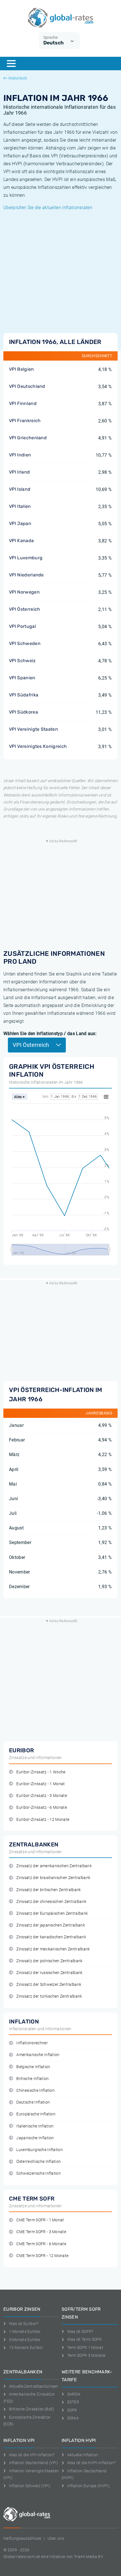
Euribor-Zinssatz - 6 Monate (42, 1807)
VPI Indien (20, 455)
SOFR (72, 2410)
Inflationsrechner (32, 2043)
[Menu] (11, 64)
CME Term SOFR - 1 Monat (40, 2220)
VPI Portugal (23, 626)
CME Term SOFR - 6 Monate (41, 2244)
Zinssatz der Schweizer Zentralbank (49, 1985)
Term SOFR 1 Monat (85, 2348)
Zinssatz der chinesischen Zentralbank (51, 1902)
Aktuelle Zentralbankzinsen (34, 2386)
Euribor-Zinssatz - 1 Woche (41, 1772)
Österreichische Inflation (39, 2162)
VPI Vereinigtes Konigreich (38, 746)
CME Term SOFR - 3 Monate (41, 2232)
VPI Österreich (24, 609)
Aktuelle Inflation (83, 2455)
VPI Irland (19, 472)
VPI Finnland (23, 403)
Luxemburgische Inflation (40, 2150)
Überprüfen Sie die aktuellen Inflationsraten (48, 208)
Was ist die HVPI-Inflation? (91, 2463)
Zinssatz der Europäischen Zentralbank (52, 1913)
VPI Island (20, 489)
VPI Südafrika (24, 695)
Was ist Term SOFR (84, 2339)
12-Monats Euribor (26, 2348)
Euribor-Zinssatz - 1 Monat (41, 1784)
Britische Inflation (33, 2079)
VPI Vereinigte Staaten (33, 729)
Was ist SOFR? (80, 2331)
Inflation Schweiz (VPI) (30, 2486)
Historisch (18, 78)
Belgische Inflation (33, 2067)
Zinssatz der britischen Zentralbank (49, 1890)
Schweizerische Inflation (39, 2173)
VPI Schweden (25, 643)
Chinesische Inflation (35, 2091)
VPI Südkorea (23, 712)
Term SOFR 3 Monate (86, 2355)
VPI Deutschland (27, 386)
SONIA (73, 2418)
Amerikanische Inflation (38, 2055)
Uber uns (56, 2538)
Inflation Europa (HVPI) (88, 2486)
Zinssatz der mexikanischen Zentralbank (53, 1949)
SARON (74, 2394)
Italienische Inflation (35, 2126)
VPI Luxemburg (26, 558)
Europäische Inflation (36, 2114)
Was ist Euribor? (24, 2324)
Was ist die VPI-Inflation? (32, 2455)
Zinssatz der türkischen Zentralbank (49, 1996)
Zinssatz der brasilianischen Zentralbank (53, 1878)
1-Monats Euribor (25, 2331)
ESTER (73, 2402)
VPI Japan (20, 523)
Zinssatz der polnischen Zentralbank (49, 1961)
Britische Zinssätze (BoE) (32, 2409)
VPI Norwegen (24, 592)
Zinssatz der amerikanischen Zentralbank (54, 1866)
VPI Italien (20, 506)
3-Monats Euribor (25, 2340)
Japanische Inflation (35, 2138)
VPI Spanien (22, 678)
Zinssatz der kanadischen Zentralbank (51, 1937)
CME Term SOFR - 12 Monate (42, 2256)
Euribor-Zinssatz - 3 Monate (42, 1796)
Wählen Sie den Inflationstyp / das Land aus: (50, 1034)
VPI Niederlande (26, 575)
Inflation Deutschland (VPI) (34, 2463)
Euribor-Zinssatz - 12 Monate (43, 1820)
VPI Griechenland (28, 438)
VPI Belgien (22, 369)
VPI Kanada (21, 541)
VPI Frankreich (25, 421)
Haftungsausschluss (22, 2538)
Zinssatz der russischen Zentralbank (49, 1973)
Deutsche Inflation (33, 2102)
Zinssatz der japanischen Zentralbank (51, 1925)
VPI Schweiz (22, 661)
